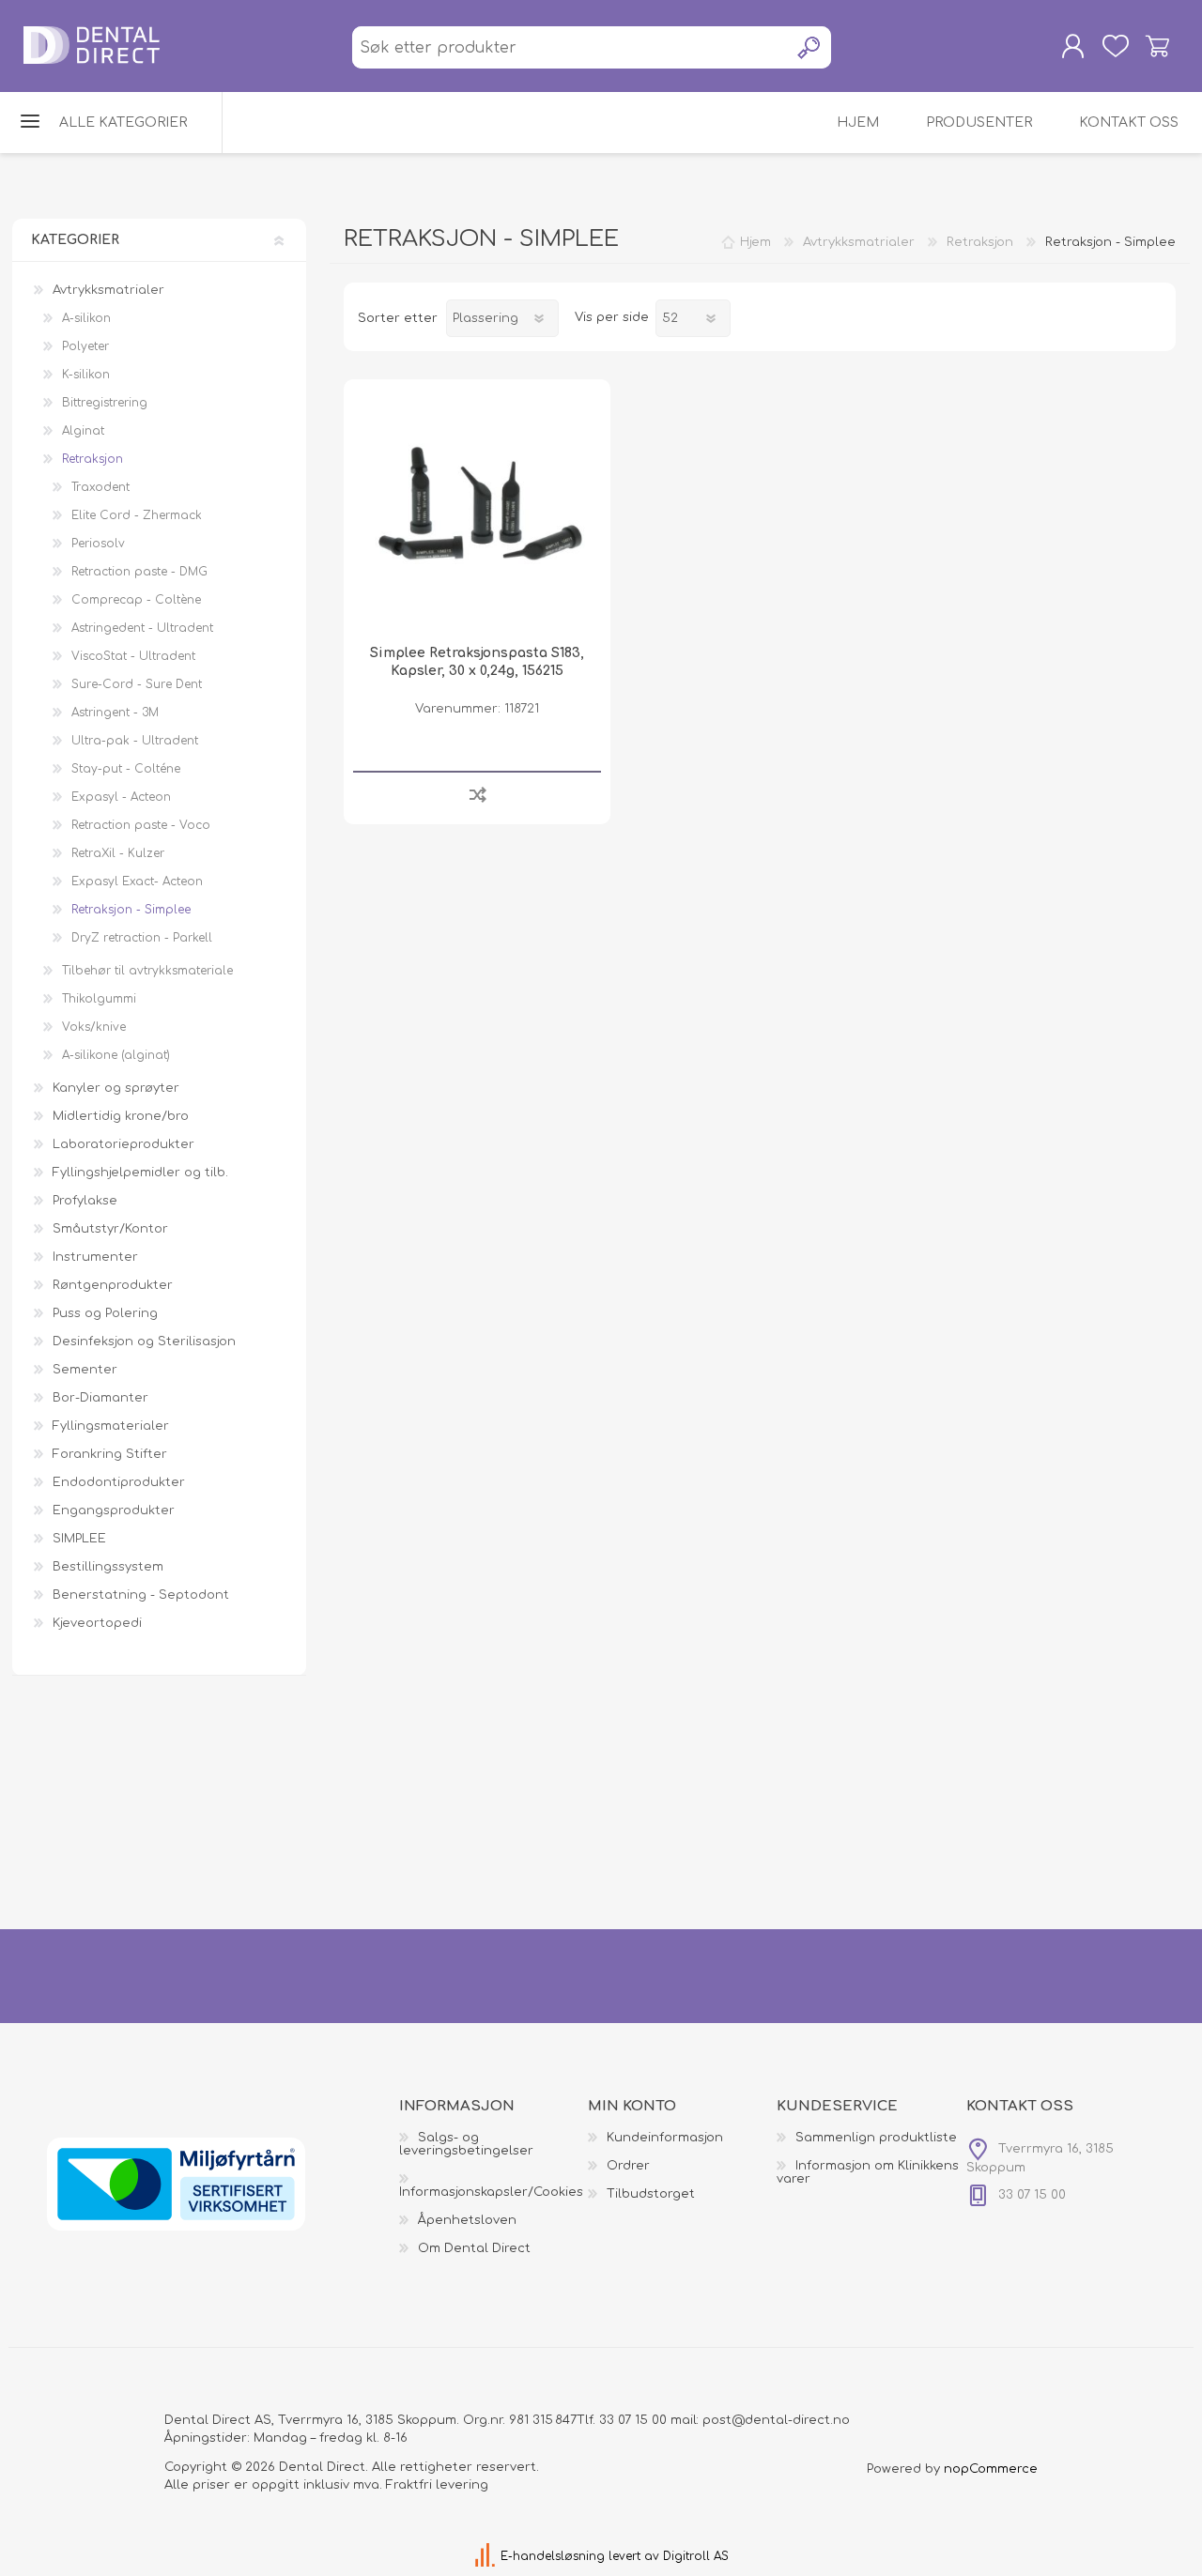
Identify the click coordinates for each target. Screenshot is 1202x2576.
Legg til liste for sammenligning (478, 794)
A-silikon (86, 318)
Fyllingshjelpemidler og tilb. (140, 1173)
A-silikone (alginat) (116, 1055)
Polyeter (85, 346)
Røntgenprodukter (113, 1285)
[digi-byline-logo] (487, 2556)
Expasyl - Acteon (121, 797)
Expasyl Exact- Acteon (137, 882)
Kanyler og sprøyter (116, 1088)
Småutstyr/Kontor (110, 1229)
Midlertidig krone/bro (121, 1116)
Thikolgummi (99, 999)
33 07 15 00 (633, 2420)
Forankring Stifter (110, 1454)
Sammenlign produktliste (876, 2138)
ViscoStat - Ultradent (133, 656)
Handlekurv (1157, 46)
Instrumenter (95, 1257)
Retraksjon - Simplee (131, 910)
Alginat (83, 431)
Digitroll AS (696, 2556)
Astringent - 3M (115, 713)
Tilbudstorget (651, 2194)
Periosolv (98, 544)
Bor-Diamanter (100, 1398)
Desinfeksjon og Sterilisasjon (144, 1342)
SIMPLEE (79, 1539)
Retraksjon (92, 459)
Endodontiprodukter (119, 1482)
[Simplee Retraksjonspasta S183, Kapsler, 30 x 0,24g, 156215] (477, 512)
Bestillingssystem (108, 1567)
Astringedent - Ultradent (142, 628)
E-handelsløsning (553, 2556)
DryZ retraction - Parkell (142, 938)
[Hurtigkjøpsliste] (1115, 46)
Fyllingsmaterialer (111, 1426)
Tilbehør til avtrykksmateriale (147, 971)
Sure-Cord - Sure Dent (137, 684)
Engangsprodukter (114, 1510)
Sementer (85, 1370)
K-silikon (86, 375)
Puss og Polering (105, 1313)
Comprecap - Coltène (136, 600)
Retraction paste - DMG (139, 572)
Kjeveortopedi (97, 1623)
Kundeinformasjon (665, 2138)
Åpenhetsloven (467, 2220)
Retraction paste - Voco (141, 825)
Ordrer (628, 2166)
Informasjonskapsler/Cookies (491, 2192)
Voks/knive (94, 1027)
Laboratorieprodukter (123, 1144)
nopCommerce (991, 2469)
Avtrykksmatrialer (108, 290)
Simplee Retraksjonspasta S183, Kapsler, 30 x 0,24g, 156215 (477, 661)
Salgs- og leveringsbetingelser (466, 2144)
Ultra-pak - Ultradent (135, 741)
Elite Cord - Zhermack (137, 515)
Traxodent (100, 487)
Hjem (755, 242)
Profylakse (85, 1201)
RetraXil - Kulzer (118, 853)
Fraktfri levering (437, 2485)
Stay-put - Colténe (126, 769)
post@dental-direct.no (776, 2420)
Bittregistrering (105, 403)
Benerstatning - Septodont (141, 1595)
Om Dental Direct (474, 2248)
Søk (810, 47)
